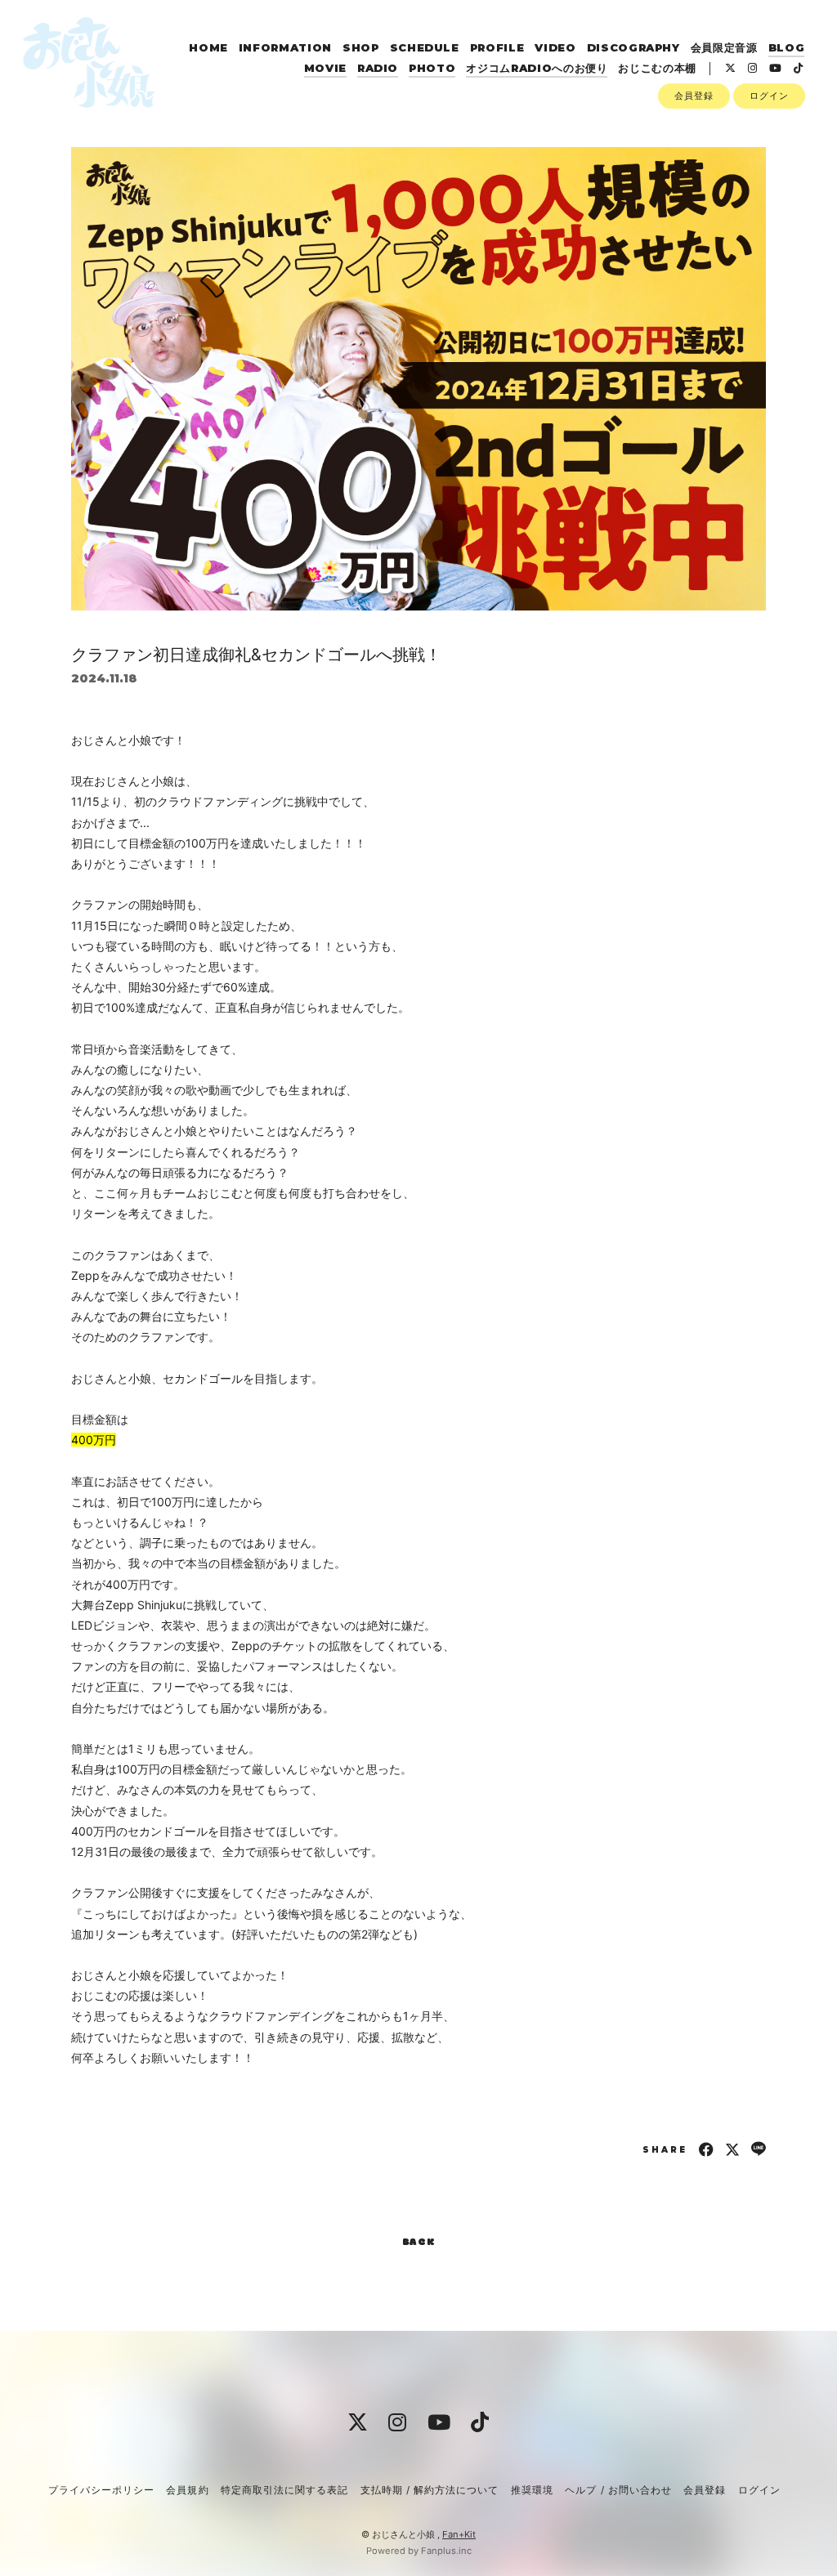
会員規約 (187, 2490)
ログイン (769, 96)
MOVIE (325, 68)
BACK (419, 2243)
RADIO (378, 68)
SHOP (361, 47)
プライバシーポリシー (101, 2490)
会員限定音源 (724, 47)
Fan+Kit (459, 2534)
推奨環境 (532, 2490)
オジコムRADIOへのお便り (537, 68)
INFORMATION (285, 47)
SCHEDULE (425, 47)
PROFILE (497, 47)
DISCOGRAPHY (633, 47)
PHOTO (432, 68)
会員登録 (694, 96)
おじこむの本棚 (657, 68)
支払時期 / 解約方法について (430, 2490)
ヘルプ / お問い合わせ (618, 2490)
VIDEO (555, 47)
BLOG (787, 47)
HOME (208, 47)
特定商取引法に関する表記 (284, 2490)
